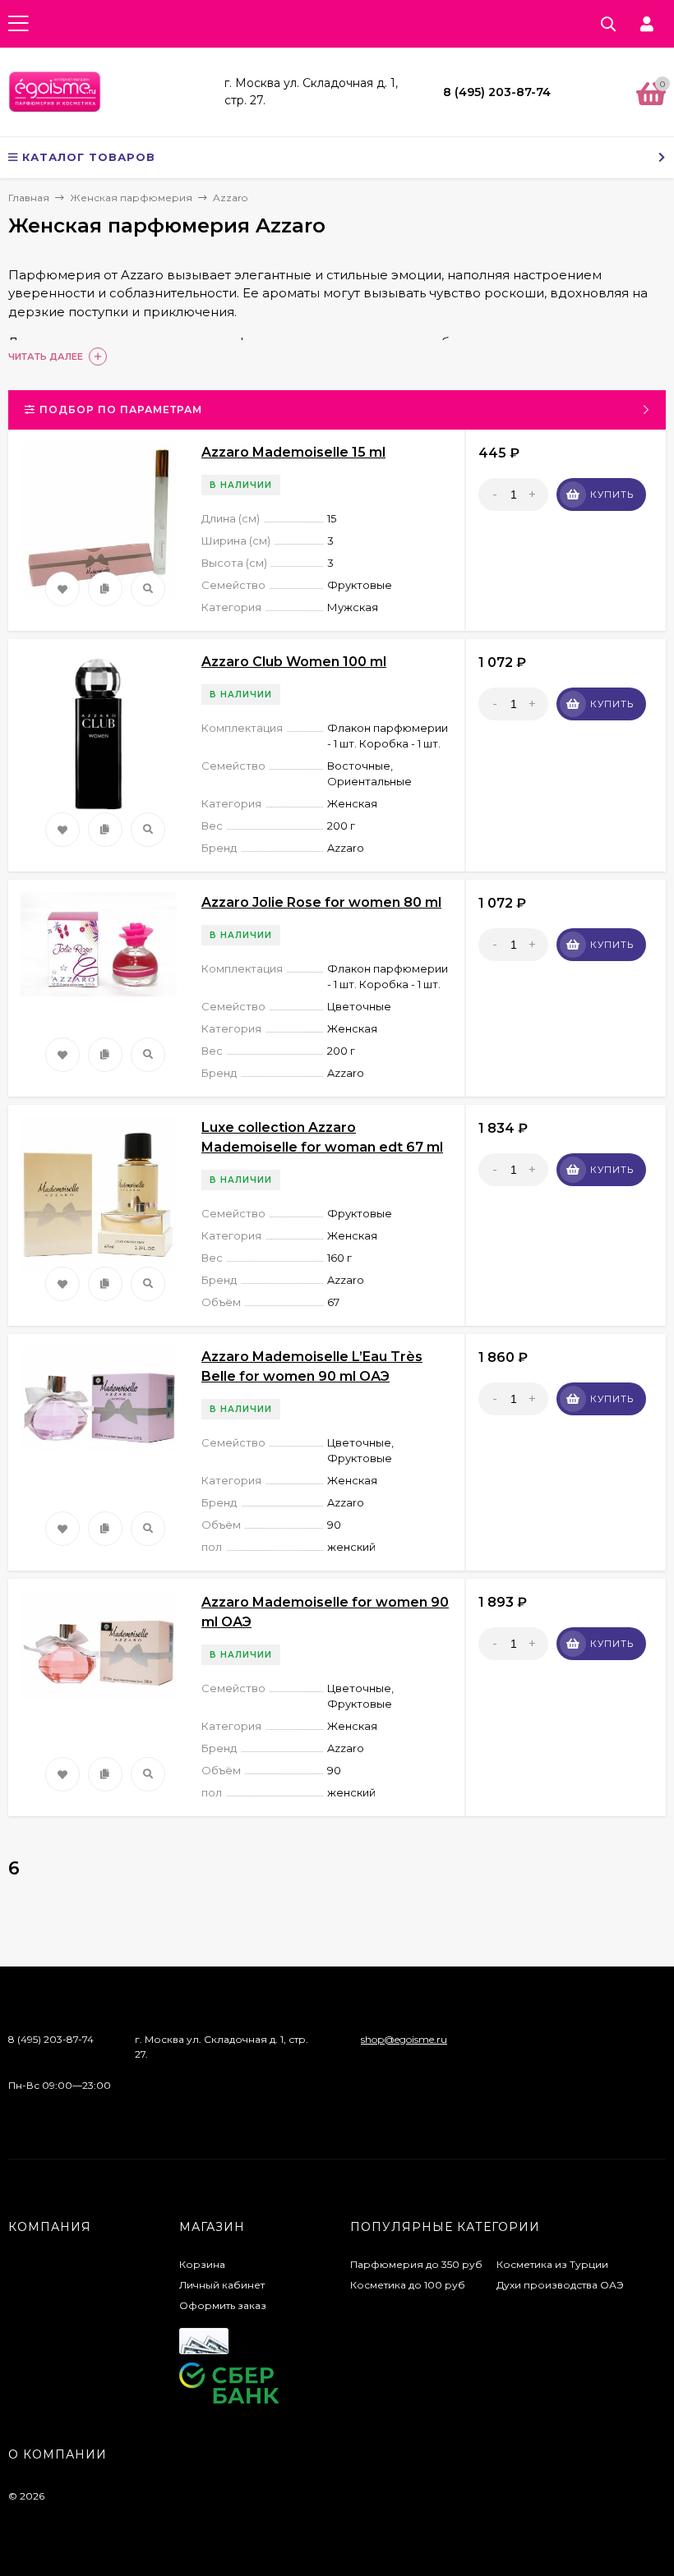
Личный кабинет (222, 2285)
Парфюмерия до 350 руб (416, 2264)
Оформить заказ (223, 2305)
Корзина (202, 2264)
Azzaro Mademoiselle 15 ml (293, 452)
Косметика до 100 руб (408, 2285)
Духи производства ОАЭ (560, 2285)
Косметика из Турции (552, 2264)
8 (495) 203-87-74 (497, 92)
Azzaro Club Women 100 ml (294, 662)
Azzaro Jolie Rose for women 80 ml (321, 902)
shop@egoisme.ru (404, 2039)
